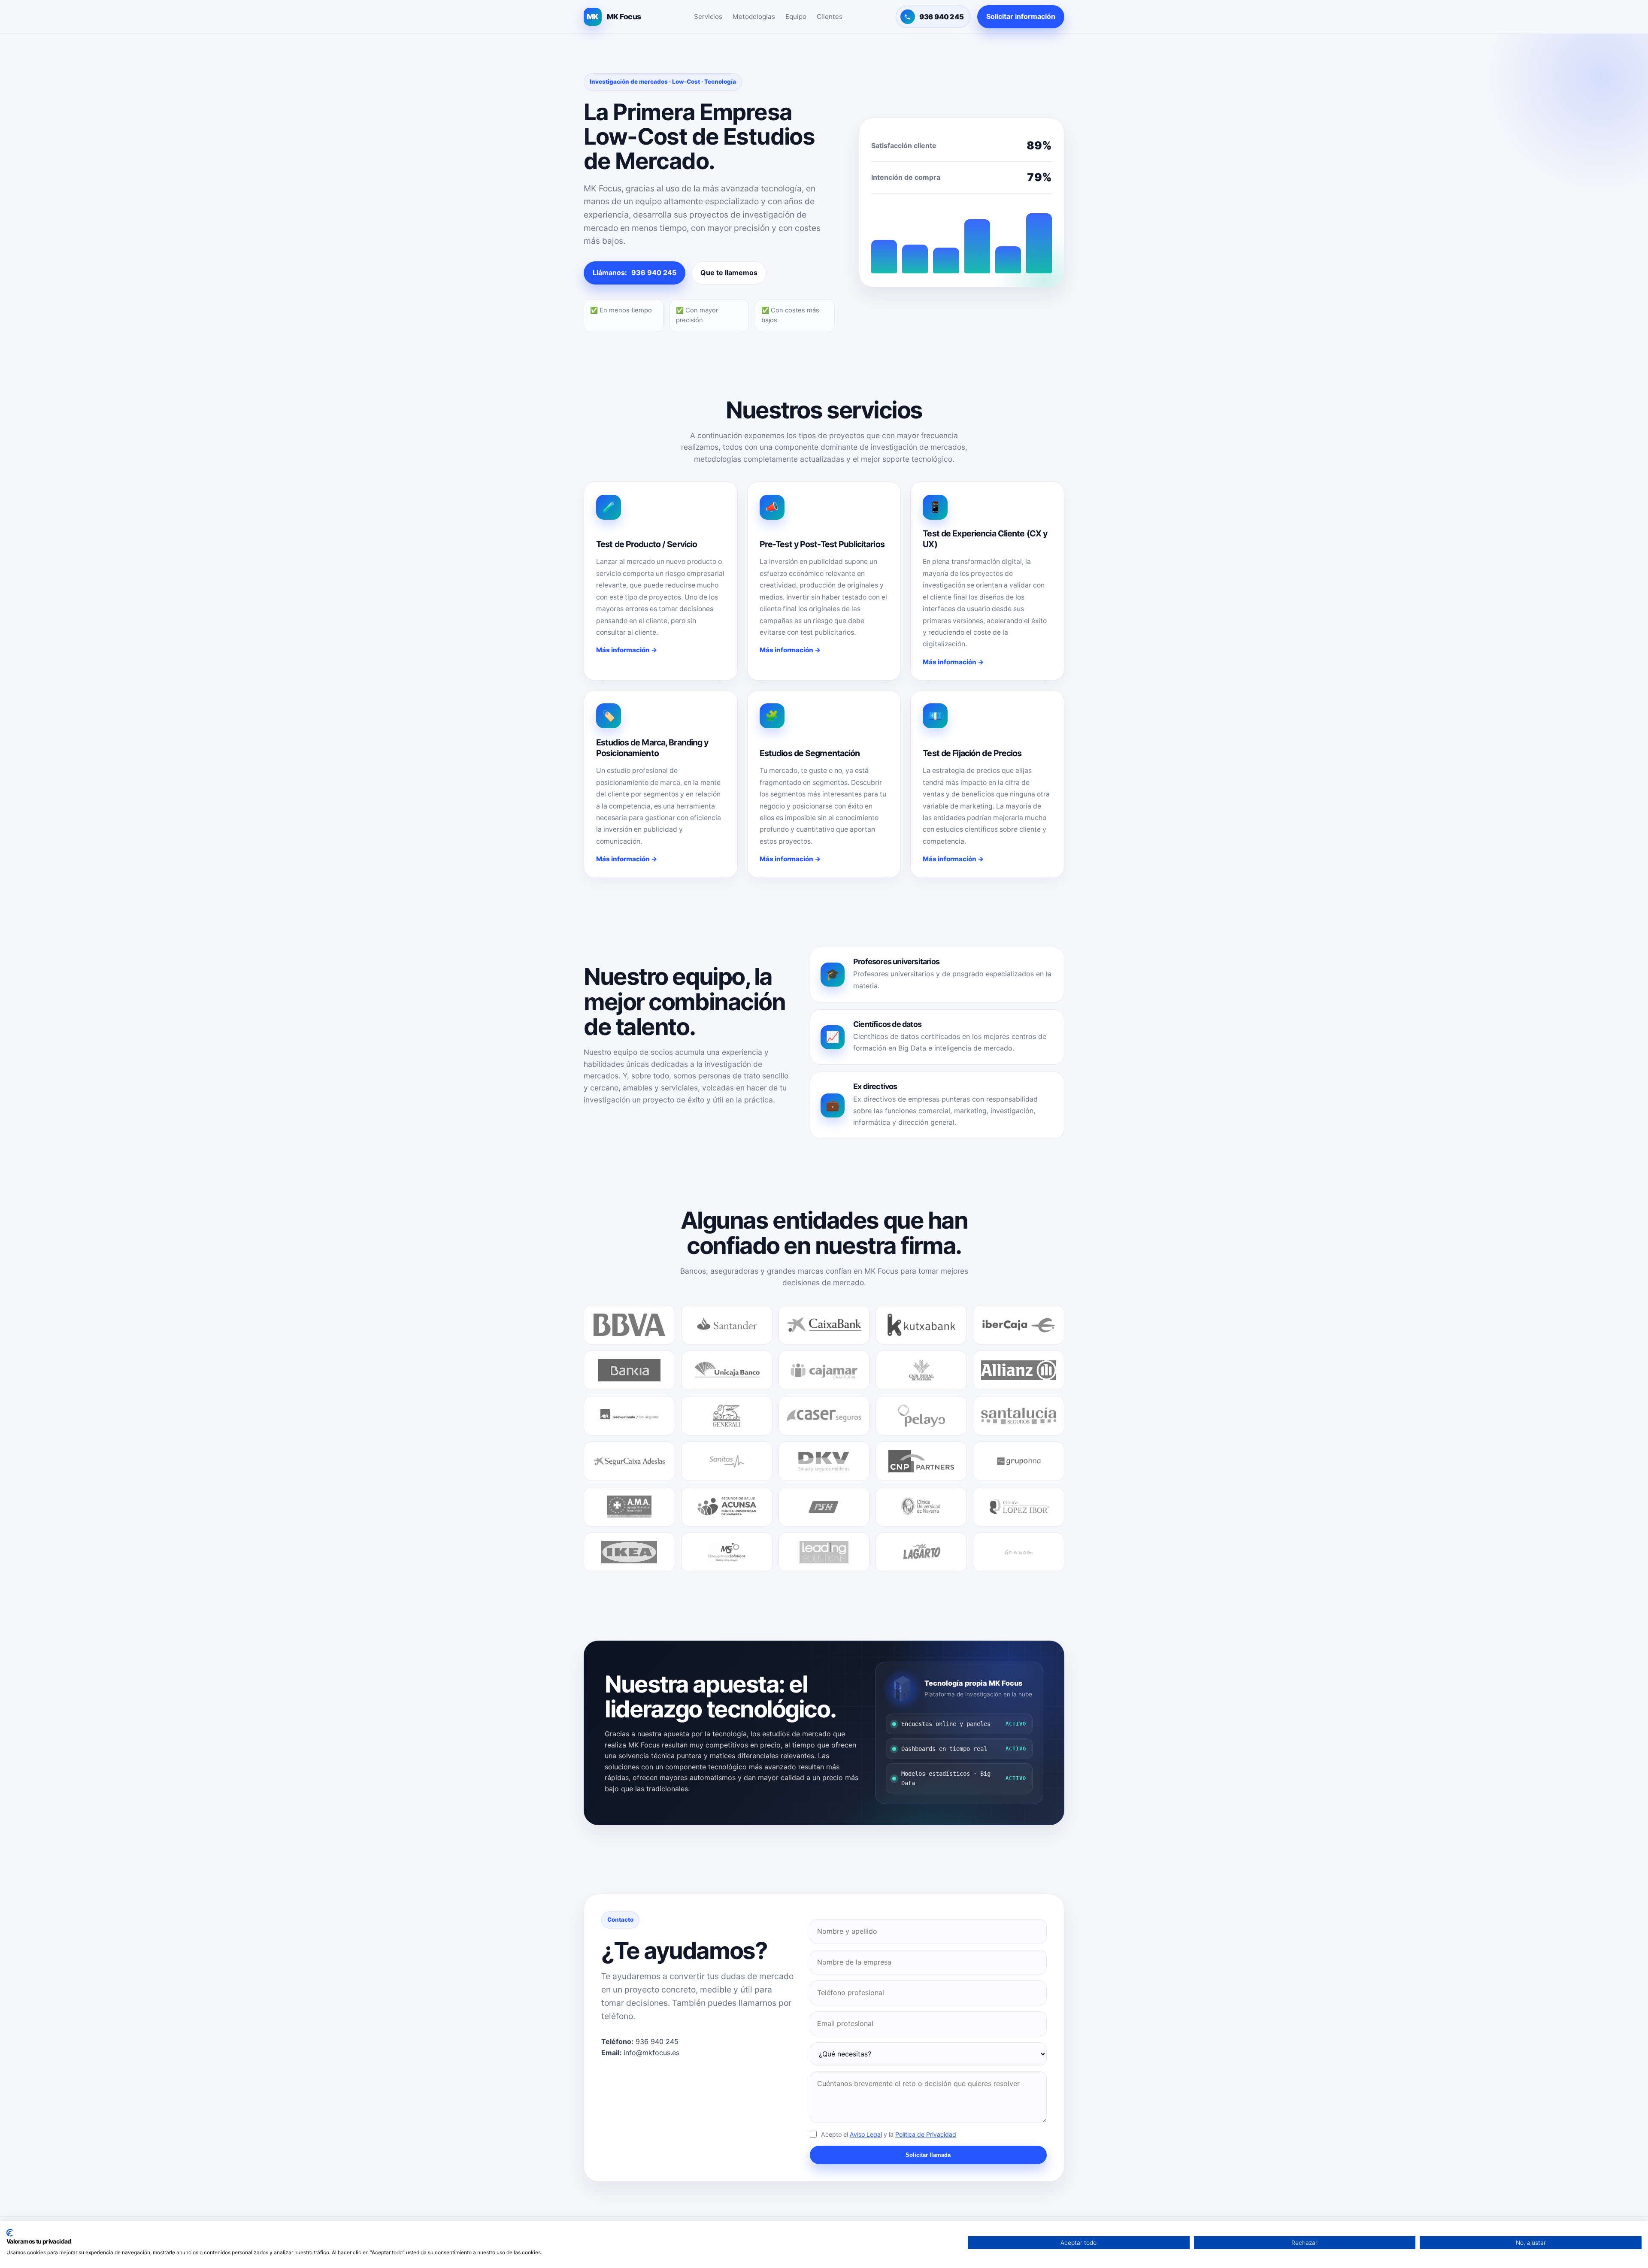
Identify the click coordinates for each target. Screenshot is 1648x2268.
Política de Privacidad (926, 2134)
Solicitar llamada (928, 2155)
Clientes (830, 17)
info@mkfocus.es (651, 2053)
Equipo (796, 17)
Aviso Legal (866, 2134)
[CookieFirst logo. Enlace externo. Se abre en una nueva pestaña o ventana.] (10, 2233)
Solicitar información (1021, 16)
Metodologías (754, 17)
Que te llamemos (729, 273)
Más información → (627, 650)
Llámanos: (635, 273)
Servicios (708, 17)
